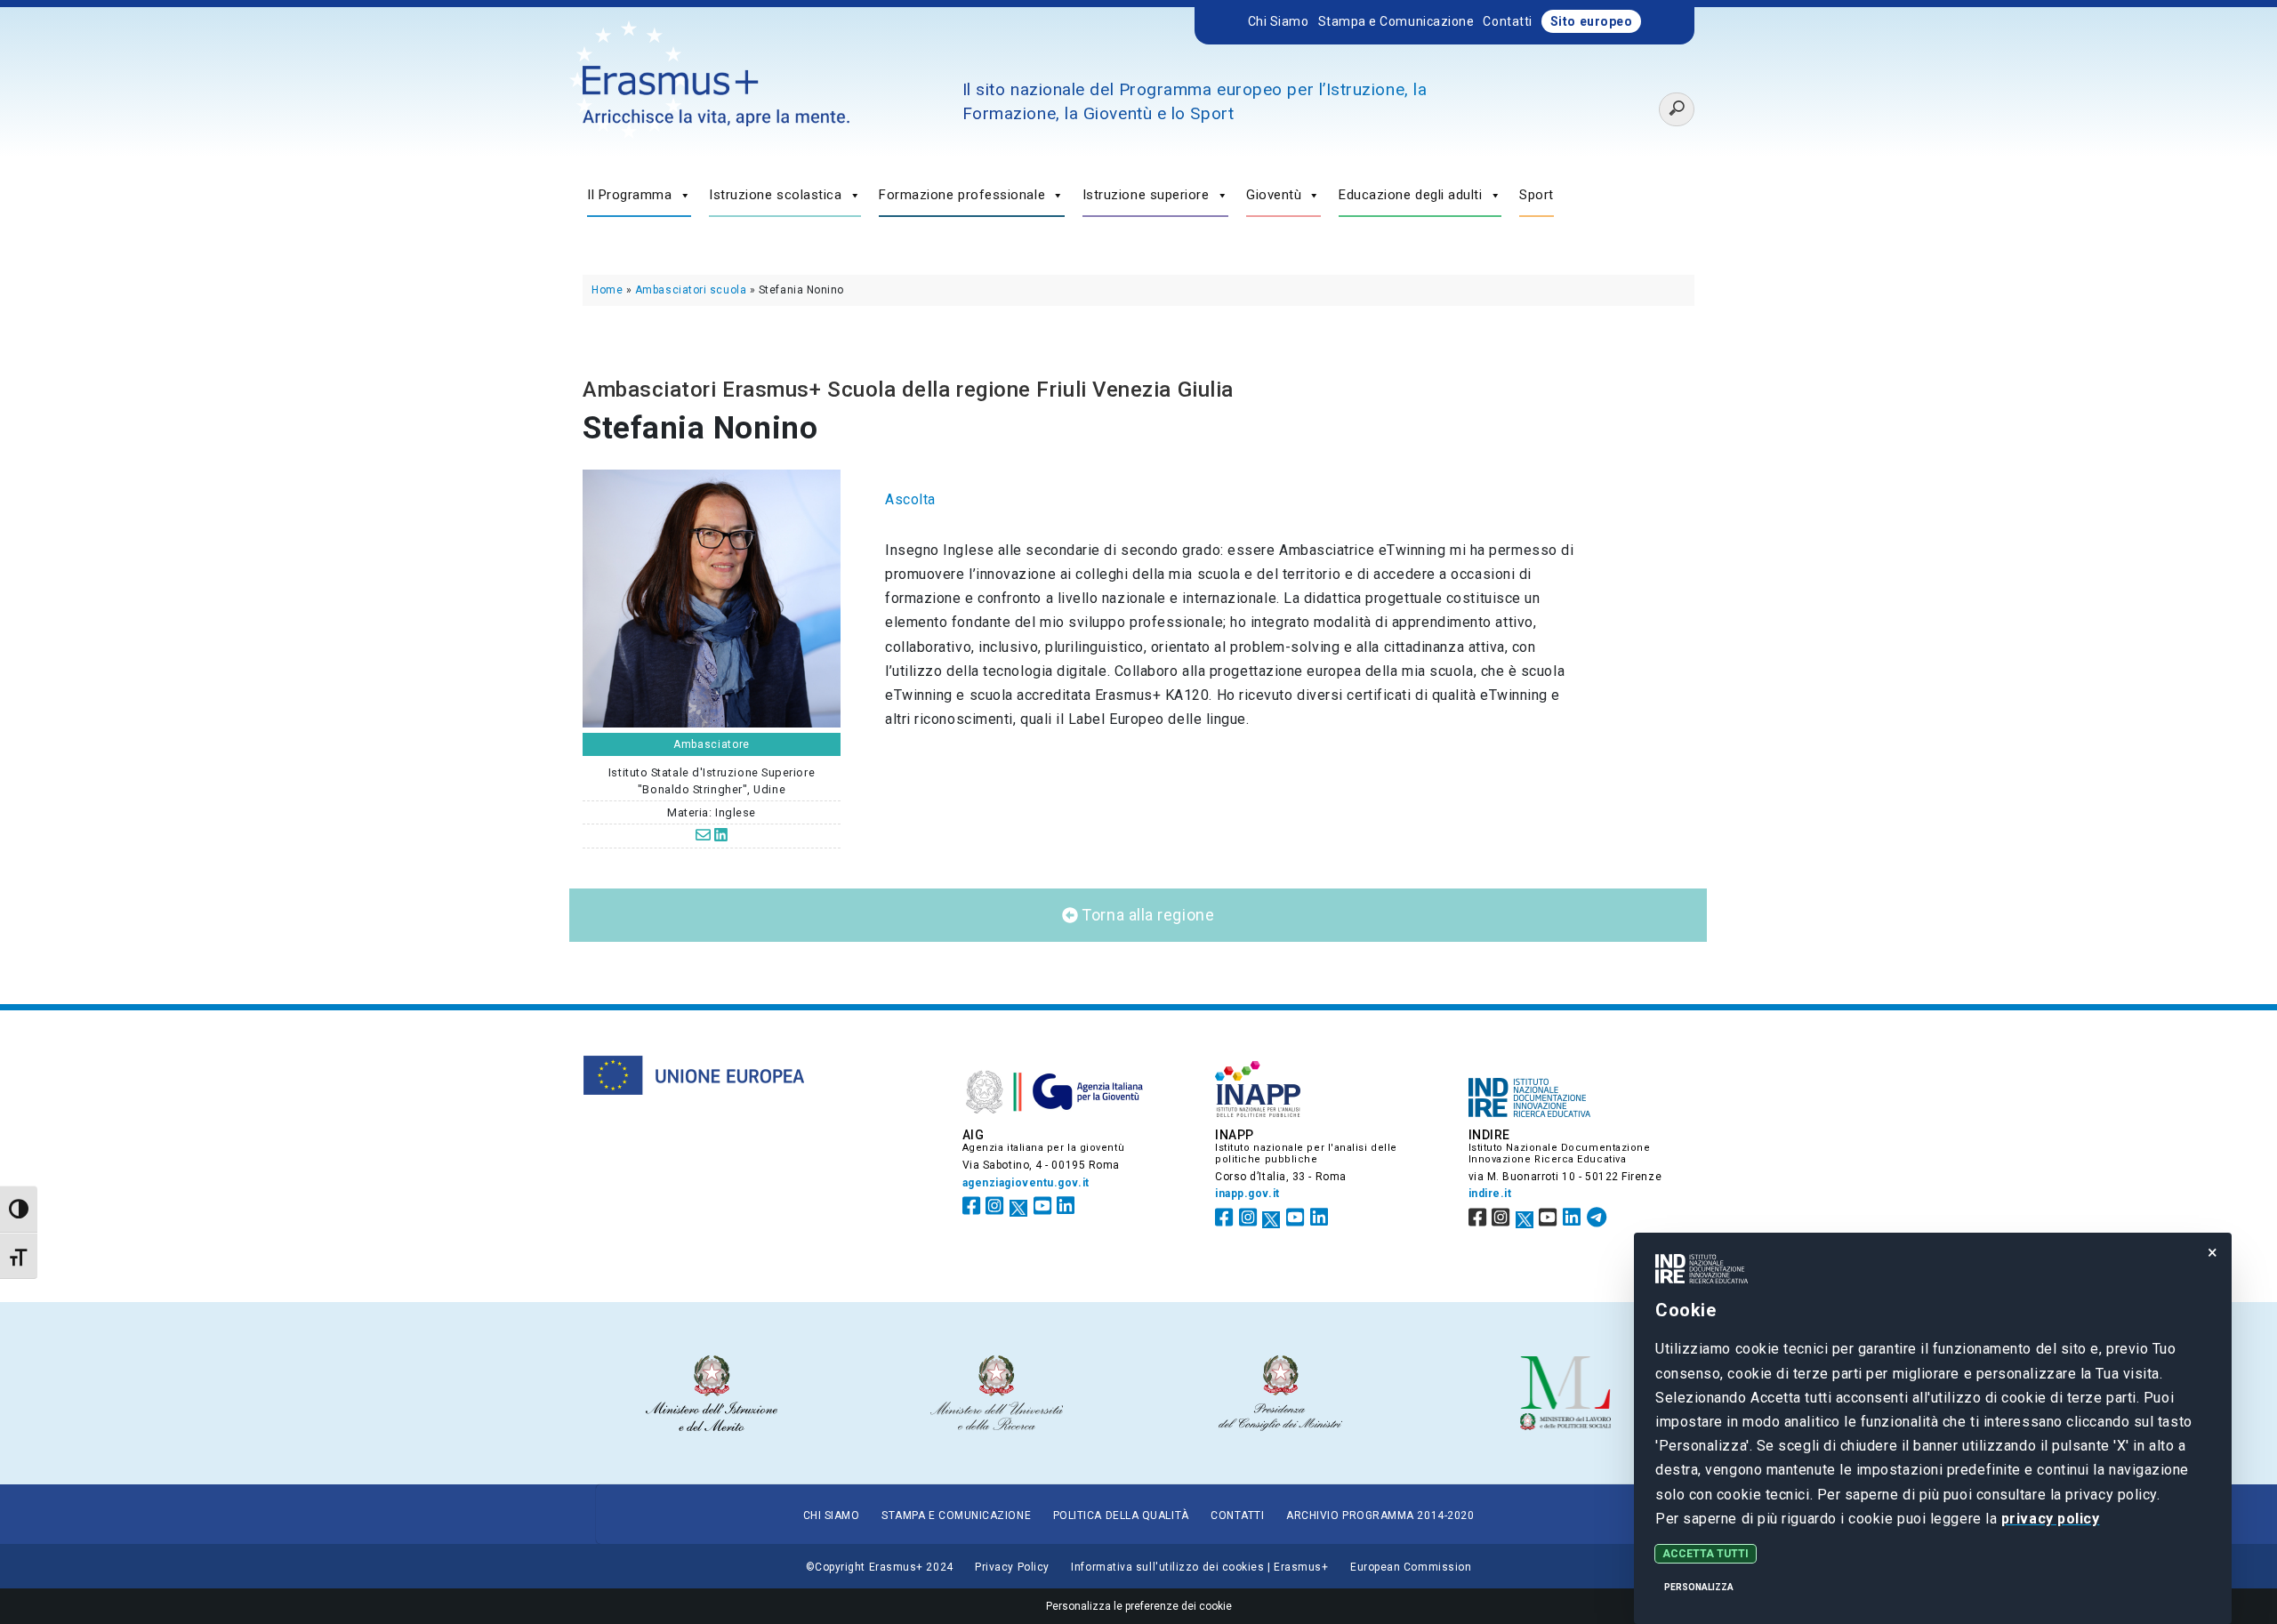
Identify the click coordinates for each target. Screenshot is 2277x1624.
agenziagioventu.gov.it (1026, 1183)
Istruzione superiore (1146, 195)
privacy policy (2051, 1519)
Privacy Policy (1012, 1567)
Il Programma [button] (630, 195)
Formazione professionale (962, 195)
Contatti (1507, 21)
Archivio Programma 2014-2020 (1380, 1515)
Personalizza (1699, 1587)
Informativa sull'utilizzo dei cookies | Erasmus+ (1199, 1567)
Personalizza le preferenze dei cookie (1139, 1606)
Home (607, 290)
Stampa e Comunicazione (1396, 21)
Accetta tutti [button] (1706, 1554)
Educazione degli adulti (1411, 195)
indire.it (1490, 1194)
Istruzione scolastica (775, 195)
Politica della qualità (1121, 1515)
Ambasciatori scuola (691, 290)
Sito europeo (1592, 21)
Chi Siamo (1279, 21)
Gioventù (1274, 195)
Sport (1537, 195)
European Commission (1411, 1567)
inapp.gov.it (1247, 1194)
